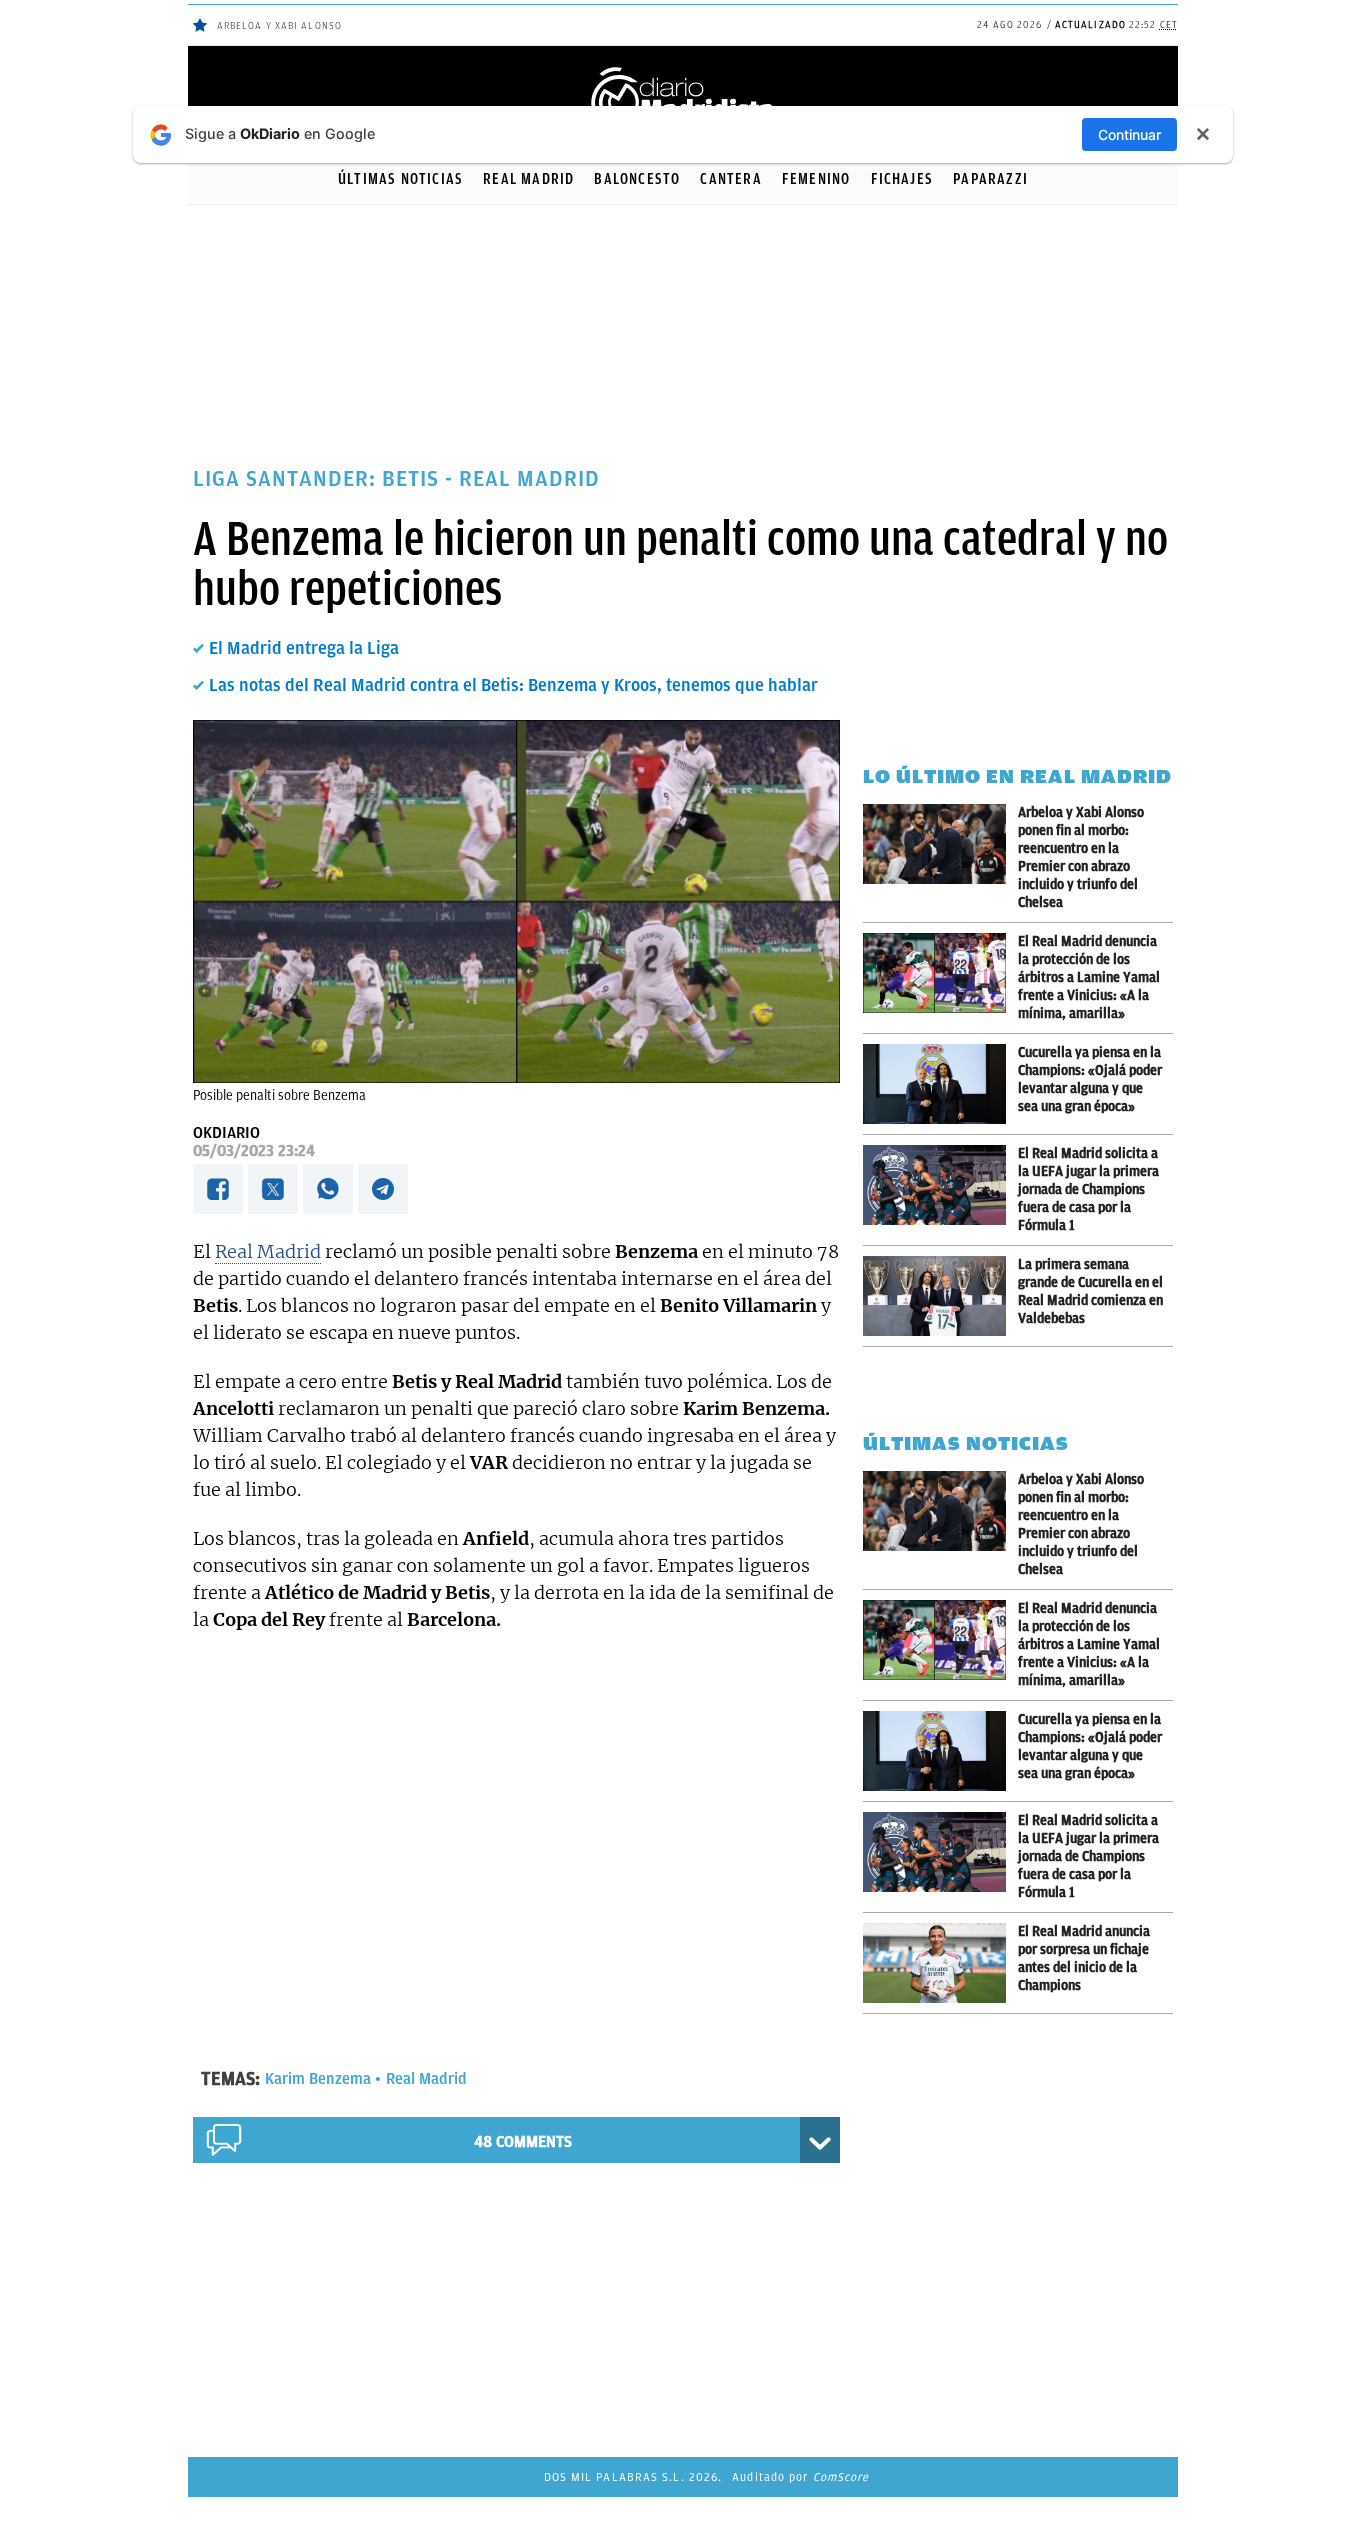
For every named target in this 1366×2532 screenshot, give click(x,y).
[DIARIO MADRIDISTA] (683, 70)
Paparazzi (990, 179)
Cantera (730, 179)
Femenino (816, 179)
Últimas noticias (400, 179)
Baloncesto (637, 179)
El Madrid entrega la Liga (304, 648)
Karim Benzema (318, 2079)
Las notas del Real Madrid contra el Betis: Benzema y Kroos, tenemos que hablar (513, 685)
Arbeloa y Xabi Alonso (279, 25)
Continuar (1129, 134)
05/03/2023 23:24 (254, 1151)
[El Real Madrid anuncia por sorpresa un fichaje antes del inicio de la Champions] (940, 1963)
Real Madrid (528, 179)
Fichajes (902, 179)
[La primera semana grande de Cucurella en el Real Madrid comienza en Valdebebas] (940, 1296)
